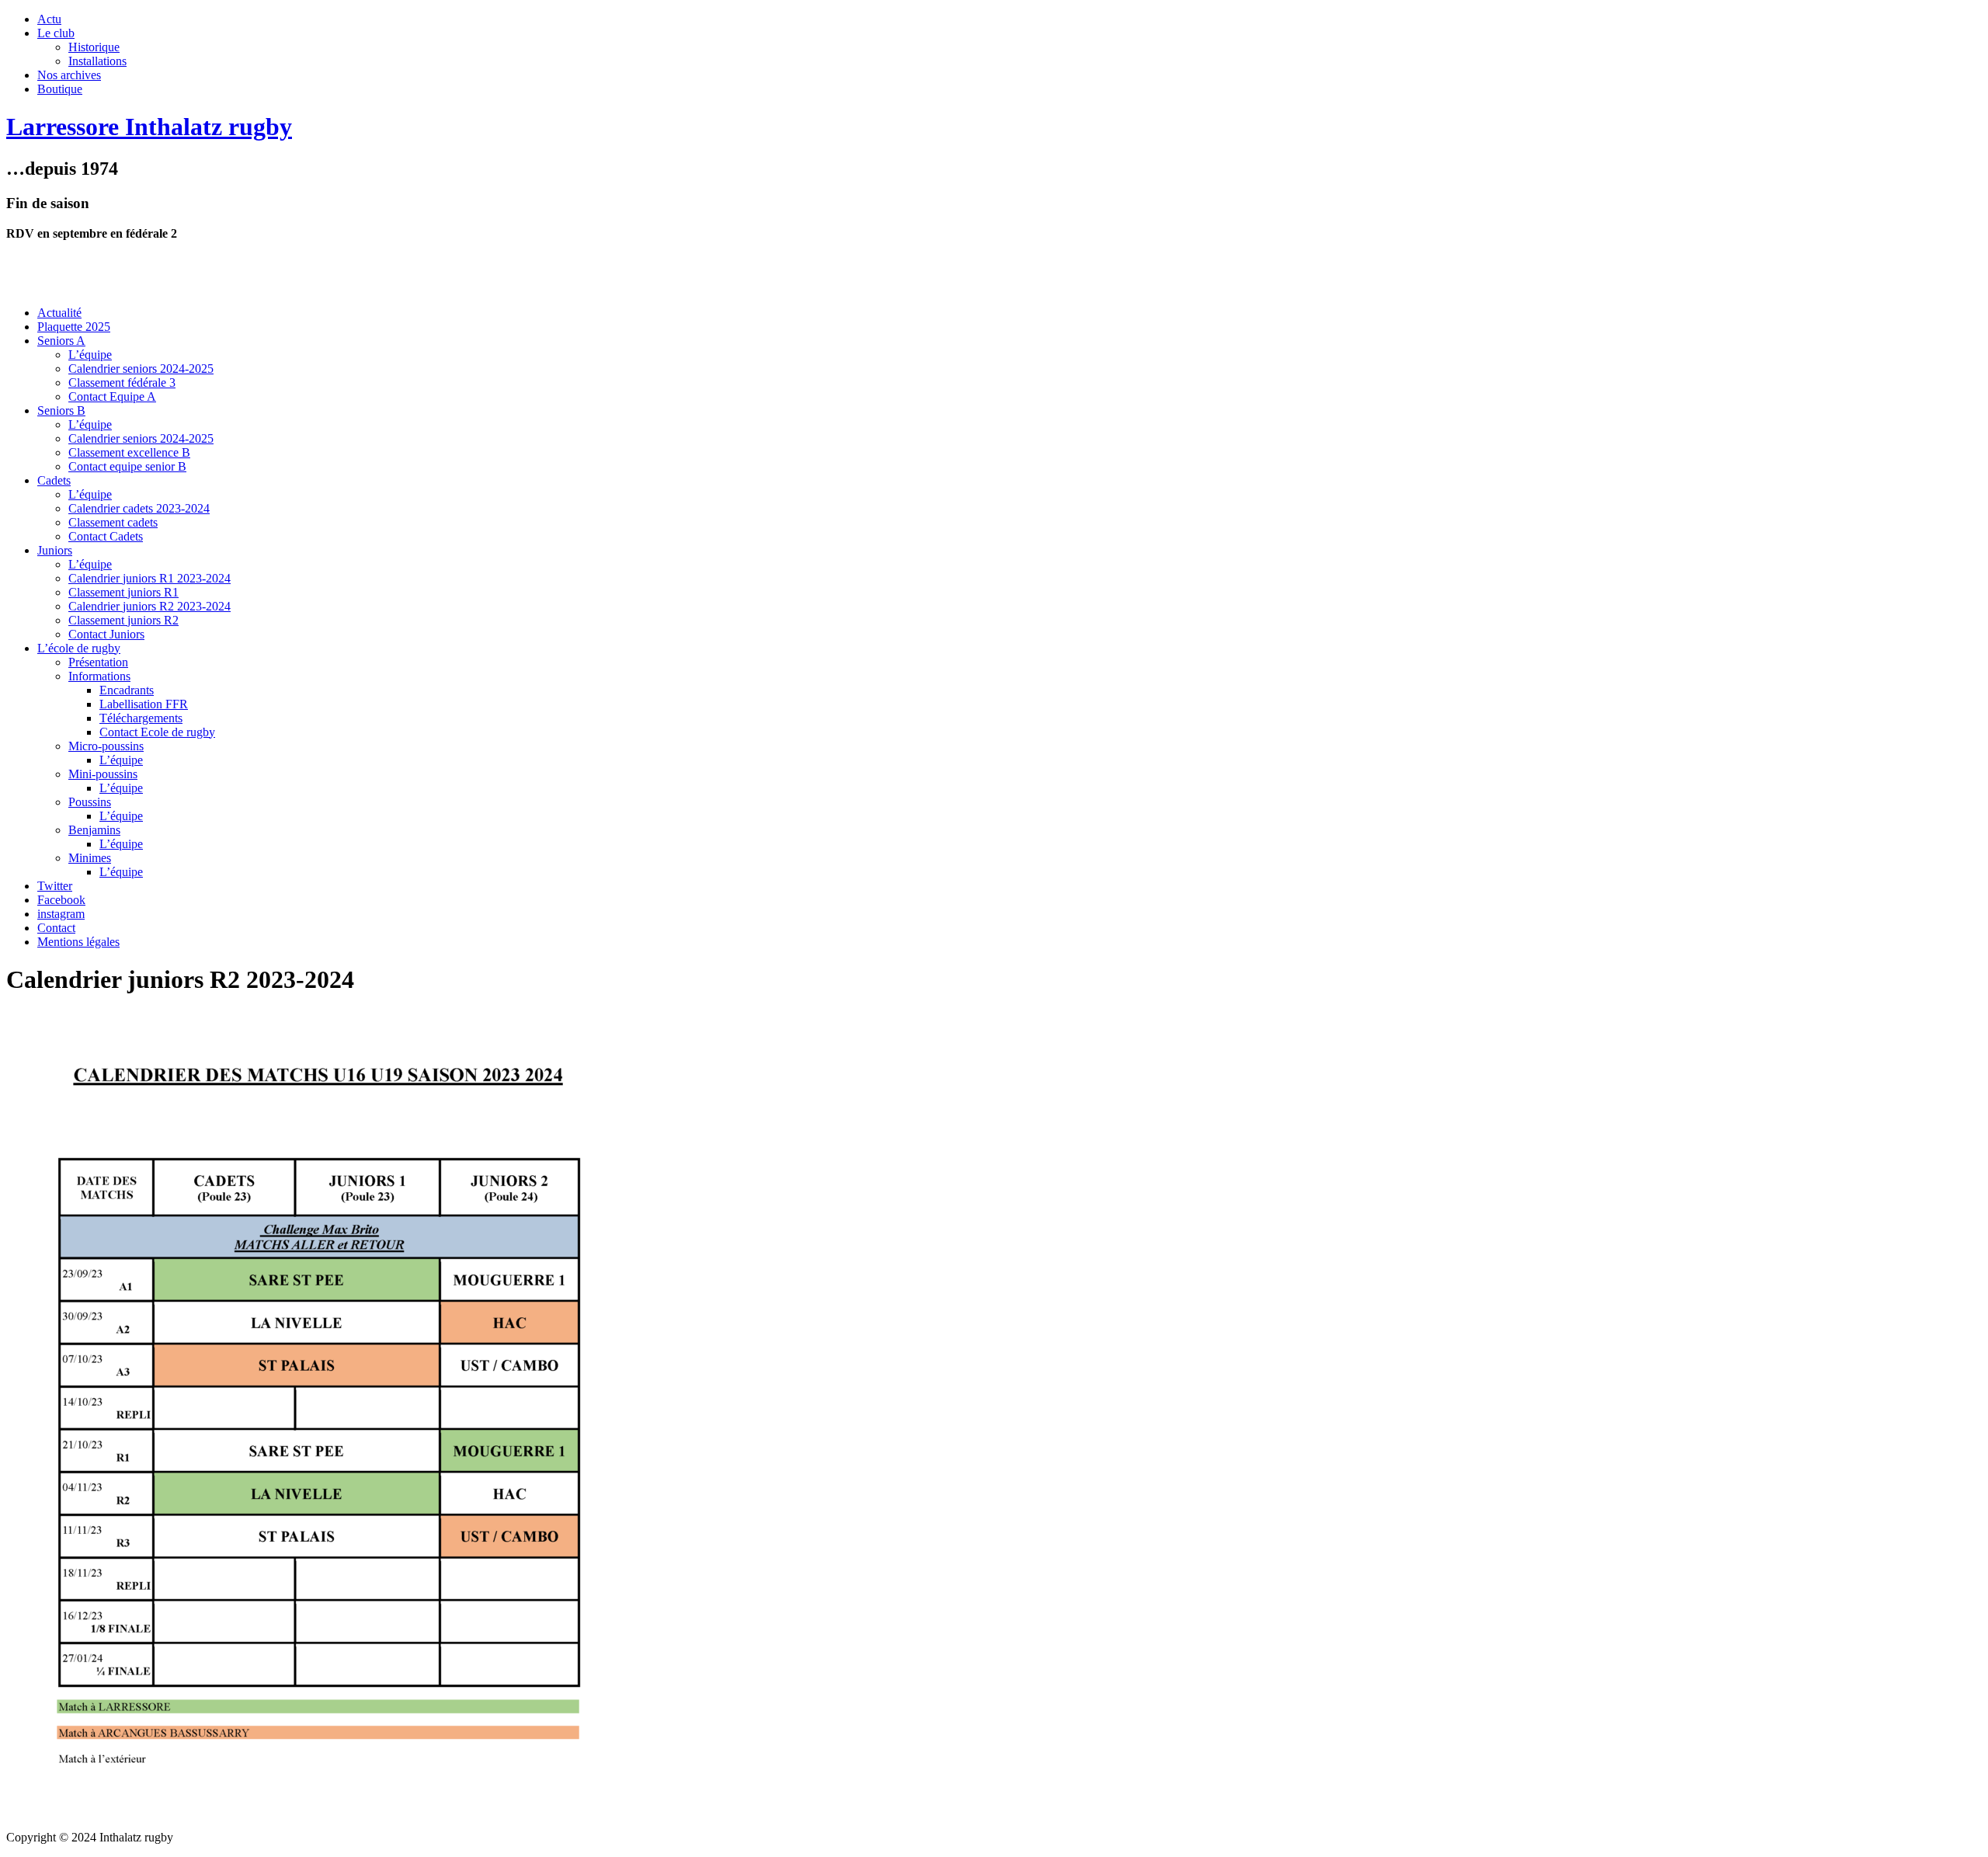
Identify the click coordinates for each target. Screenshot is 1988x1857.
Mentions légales (78, 942)
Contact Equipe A (112, 396)
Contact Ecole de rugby (157, 732)
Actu (49, 19)
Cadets (54, 480)
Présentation (98, 662)
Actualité (59, 313)
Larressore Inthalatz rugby (149, 127)
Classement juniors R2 (123, 620)
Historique (94, 47)
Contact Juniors (106, 634)
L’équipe (90, 355)
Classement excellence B (129, 452)
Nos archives (69, 75)
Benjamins (94, 830)
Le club (56, 33)
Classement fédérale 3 (122, 383)
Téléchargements (141, 718)
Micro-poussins (106, 746)
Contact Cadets (106, 536)
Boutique (60, 89)
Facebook (61, 900)
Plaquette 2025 (74, 327)
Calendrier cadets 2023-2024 (139, 508)
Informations (99, 676)
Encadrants (127, 690)
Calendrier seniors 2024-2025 (141, 369)
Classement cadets (113, 522)
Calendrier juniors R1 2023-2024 (149, 578)
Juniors (55, 550)
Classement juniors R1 (123, 592)
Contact (56, 928)
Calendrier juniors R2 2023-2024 (149, 606)
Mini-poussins (103, 774)
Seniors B (61, 410)
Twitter (55, 886)
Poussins (90, 802)
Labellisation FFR (144, 704)
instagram (61, 914)
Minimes (90, 858)
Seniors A (61, 341)
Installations (97, 61)
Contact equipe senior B (127, 466)
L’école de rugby (79, 648)
